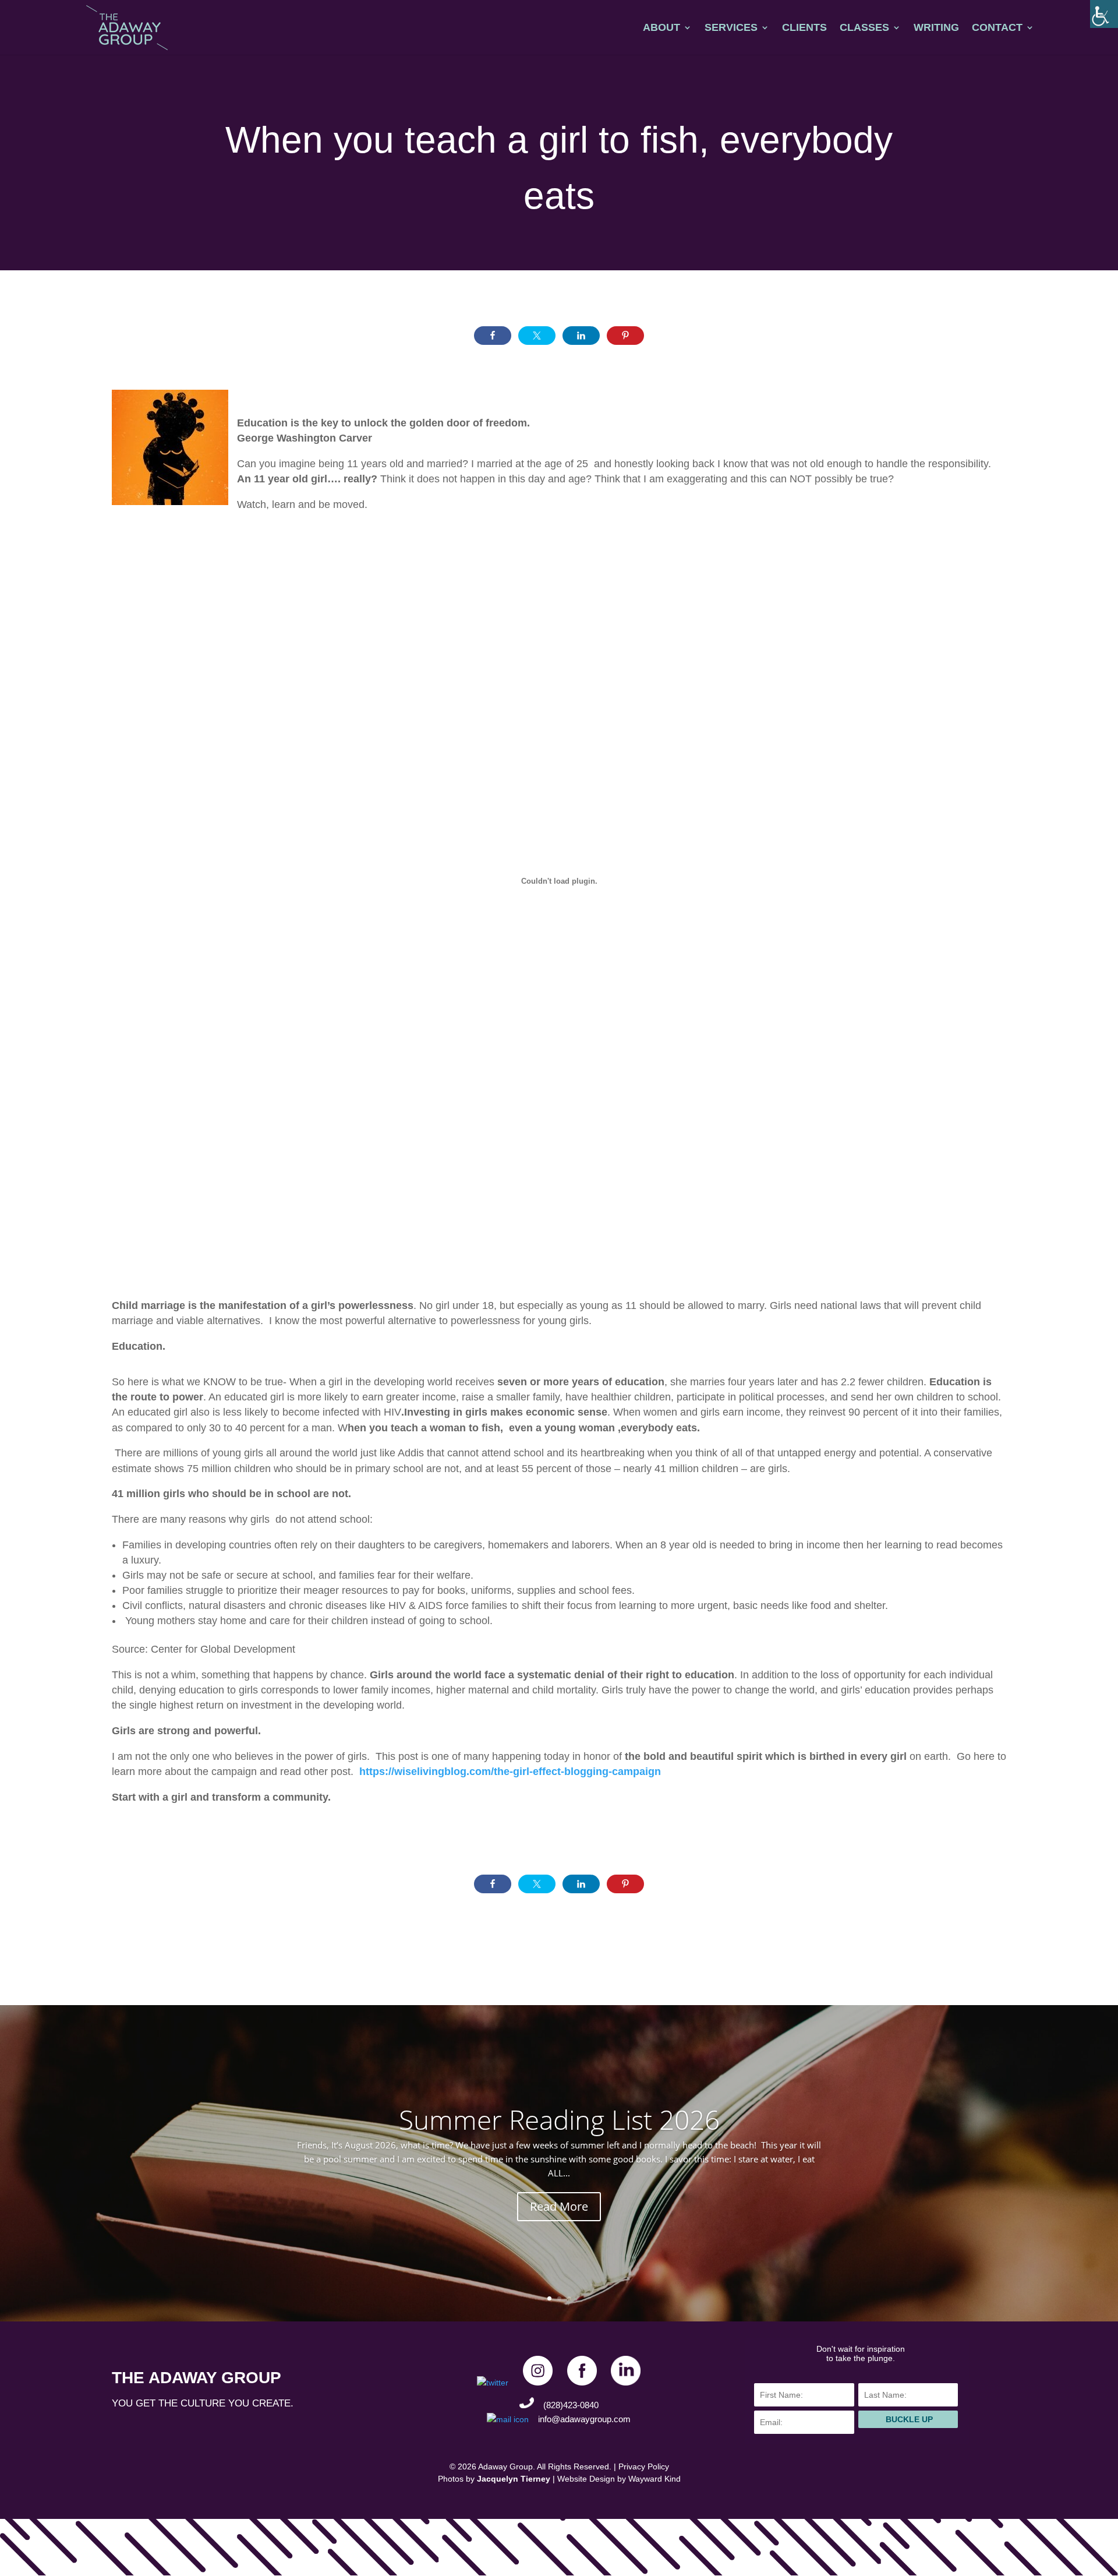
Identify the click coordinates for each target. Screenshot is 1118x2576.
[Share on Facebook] (493, 336)
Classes (864, 28)
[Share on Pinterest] (625, 336)
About (661, 28)
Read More (559, 2206)
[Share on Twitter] (537, 336)
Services (731, 28)
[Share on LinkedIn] (581, 336)
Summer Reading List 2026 (559, 2119)
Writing (936, 28)
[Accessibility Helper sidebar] (1104, 14)
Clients (804, 28)
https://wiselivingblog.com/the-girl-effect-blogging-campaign (510, 1772)
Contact (997, 28)
